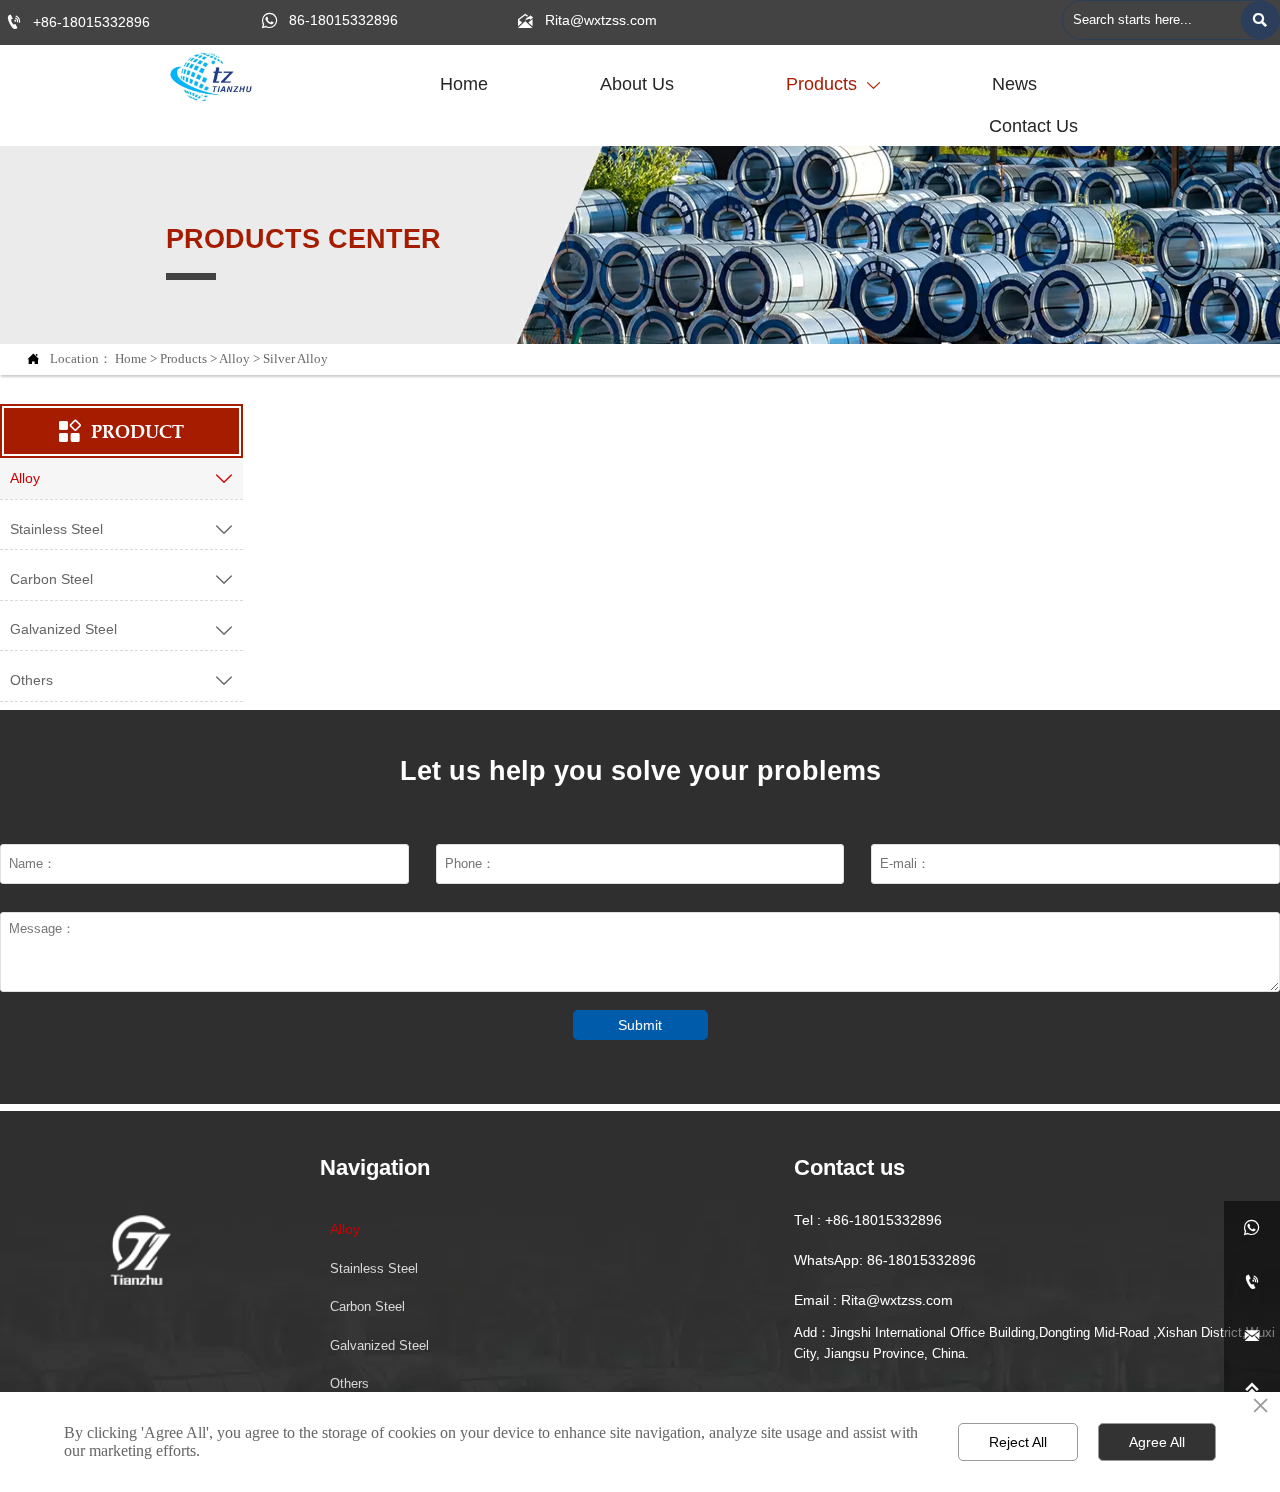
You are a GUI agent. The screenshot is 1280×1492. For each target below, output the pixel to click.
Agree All (1157, 1442)
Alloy (234, 359)
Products (183, 359)
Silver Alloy (295, 359)
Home (131, 359)
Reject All (1018, 1442)
